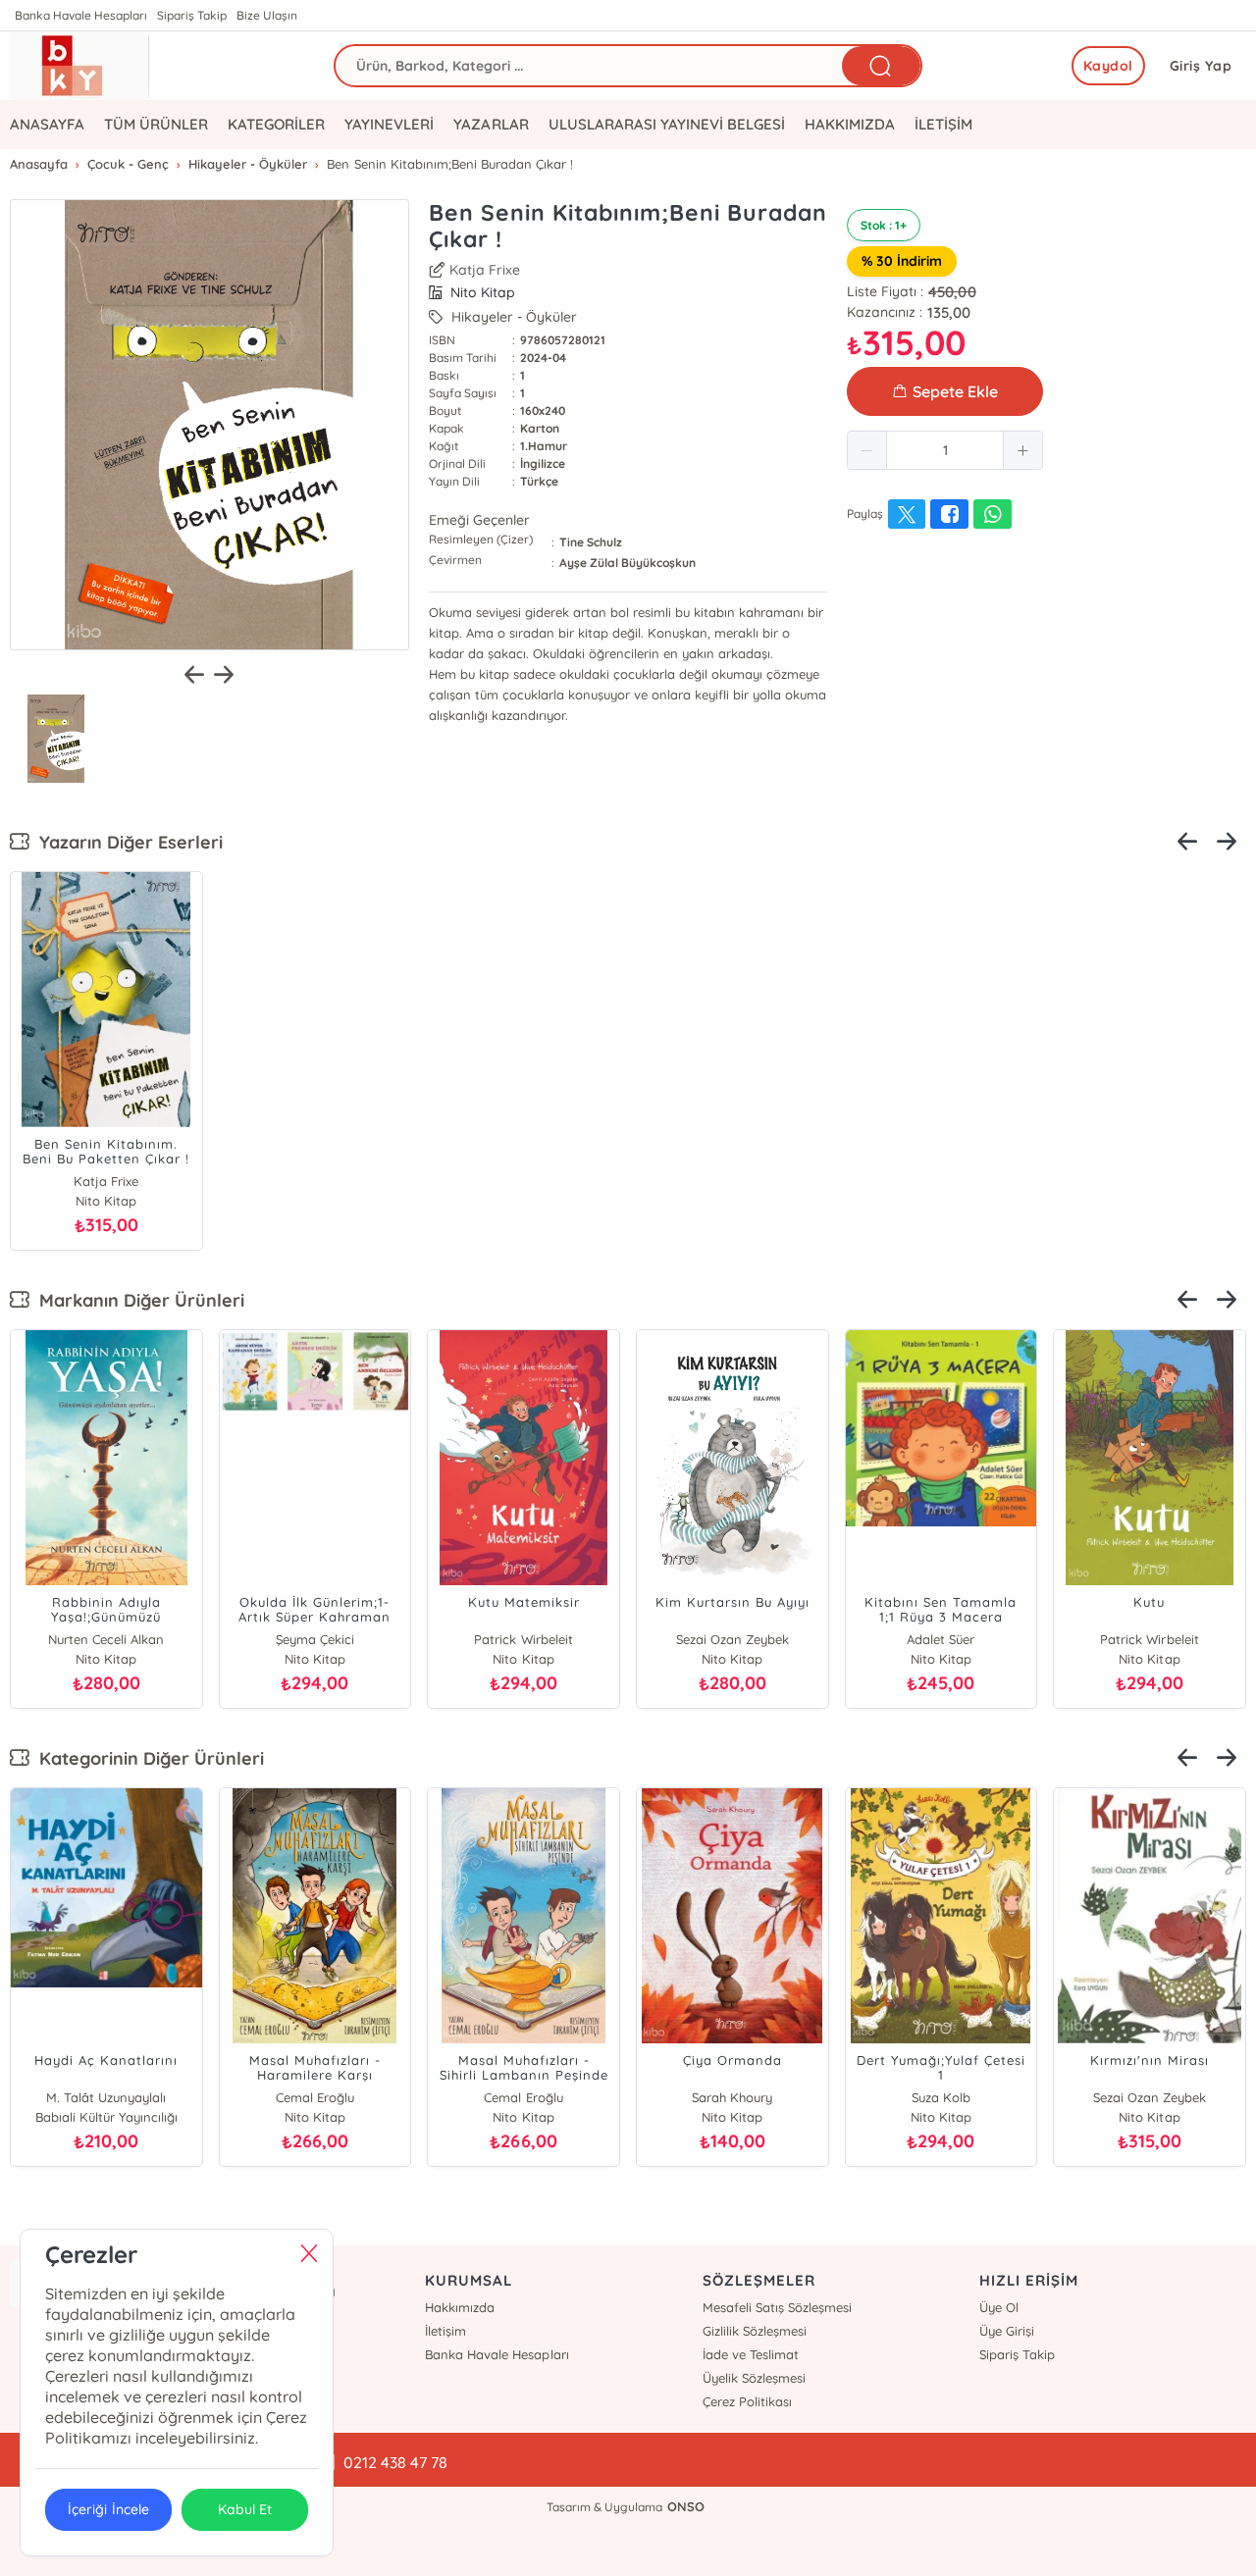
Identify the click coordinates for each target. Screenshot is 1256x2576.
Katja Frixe (485, 270)
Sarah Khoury (106, 2097)
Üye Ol (999, 2307)
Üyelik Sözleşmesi (754, 2378)
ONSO (686, 2506)
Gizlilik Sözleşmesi (755, 2331)
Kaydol (1108, 66)
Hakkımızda (460, 2307)
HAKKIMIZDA (850, 124)
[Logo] (79, 66)
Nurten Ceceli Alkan (96, 1639)
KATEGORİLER (276, 124)
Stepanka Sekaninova (314, 2097)
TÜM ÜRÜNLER (156, 124)
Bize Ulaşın (267, 15)
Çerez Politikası (747, 2401)
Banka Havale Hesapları (81, 15)
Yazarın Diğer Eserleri (126, 842)
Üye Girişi (1007, 2331)
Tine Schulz (591, 542)
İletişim (445, 2331)
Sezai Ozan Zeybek (723, 1639)
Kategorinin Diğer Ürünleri (147, 1758)
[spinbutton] (945, 450)
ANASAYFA (47, 124)
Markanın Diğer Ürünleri (137, 1300)
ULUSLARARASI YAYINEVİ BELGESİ (667, 124)
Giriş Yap (1201, 66)
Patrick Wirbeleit (513, 1639)
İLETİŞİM (943, 124)
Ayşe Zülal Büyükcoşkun (628, 563)
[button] (867, 450)
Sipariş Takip (192, 15)
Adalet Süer (931, 1639)
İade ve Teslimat (751, 2354)
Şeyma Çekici (305, 1639)
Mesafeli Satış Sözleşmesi (777, 2307)
